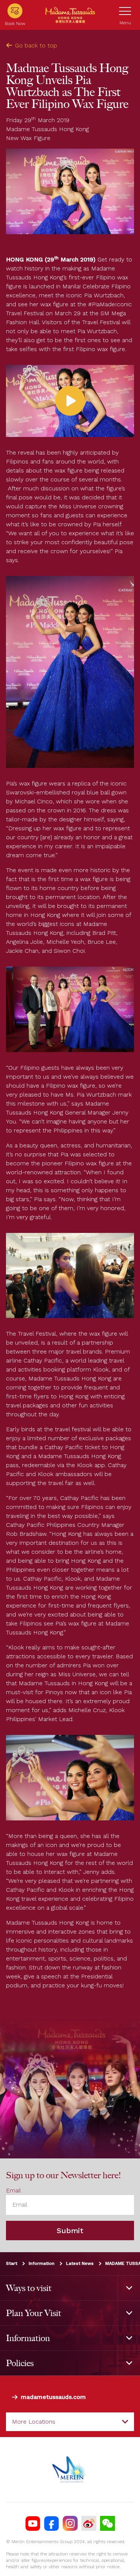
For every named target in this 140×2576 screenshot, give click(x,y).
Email (13, 2190)
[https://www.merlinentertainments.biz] (70, 2470)
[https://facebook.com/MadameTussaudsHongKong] (52, 2523)
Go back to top (36, 45)
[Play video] (70, 401)
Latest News (80, 2263)
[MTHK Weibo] (89, 2523)
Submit (70, 2231)
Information (42, 2263)
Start (12, 2263)
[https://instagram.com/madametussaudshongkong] (70, 2523)
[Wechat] (108, 2523)
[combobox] (70, 2422)
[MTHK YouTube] (33, 2523)
